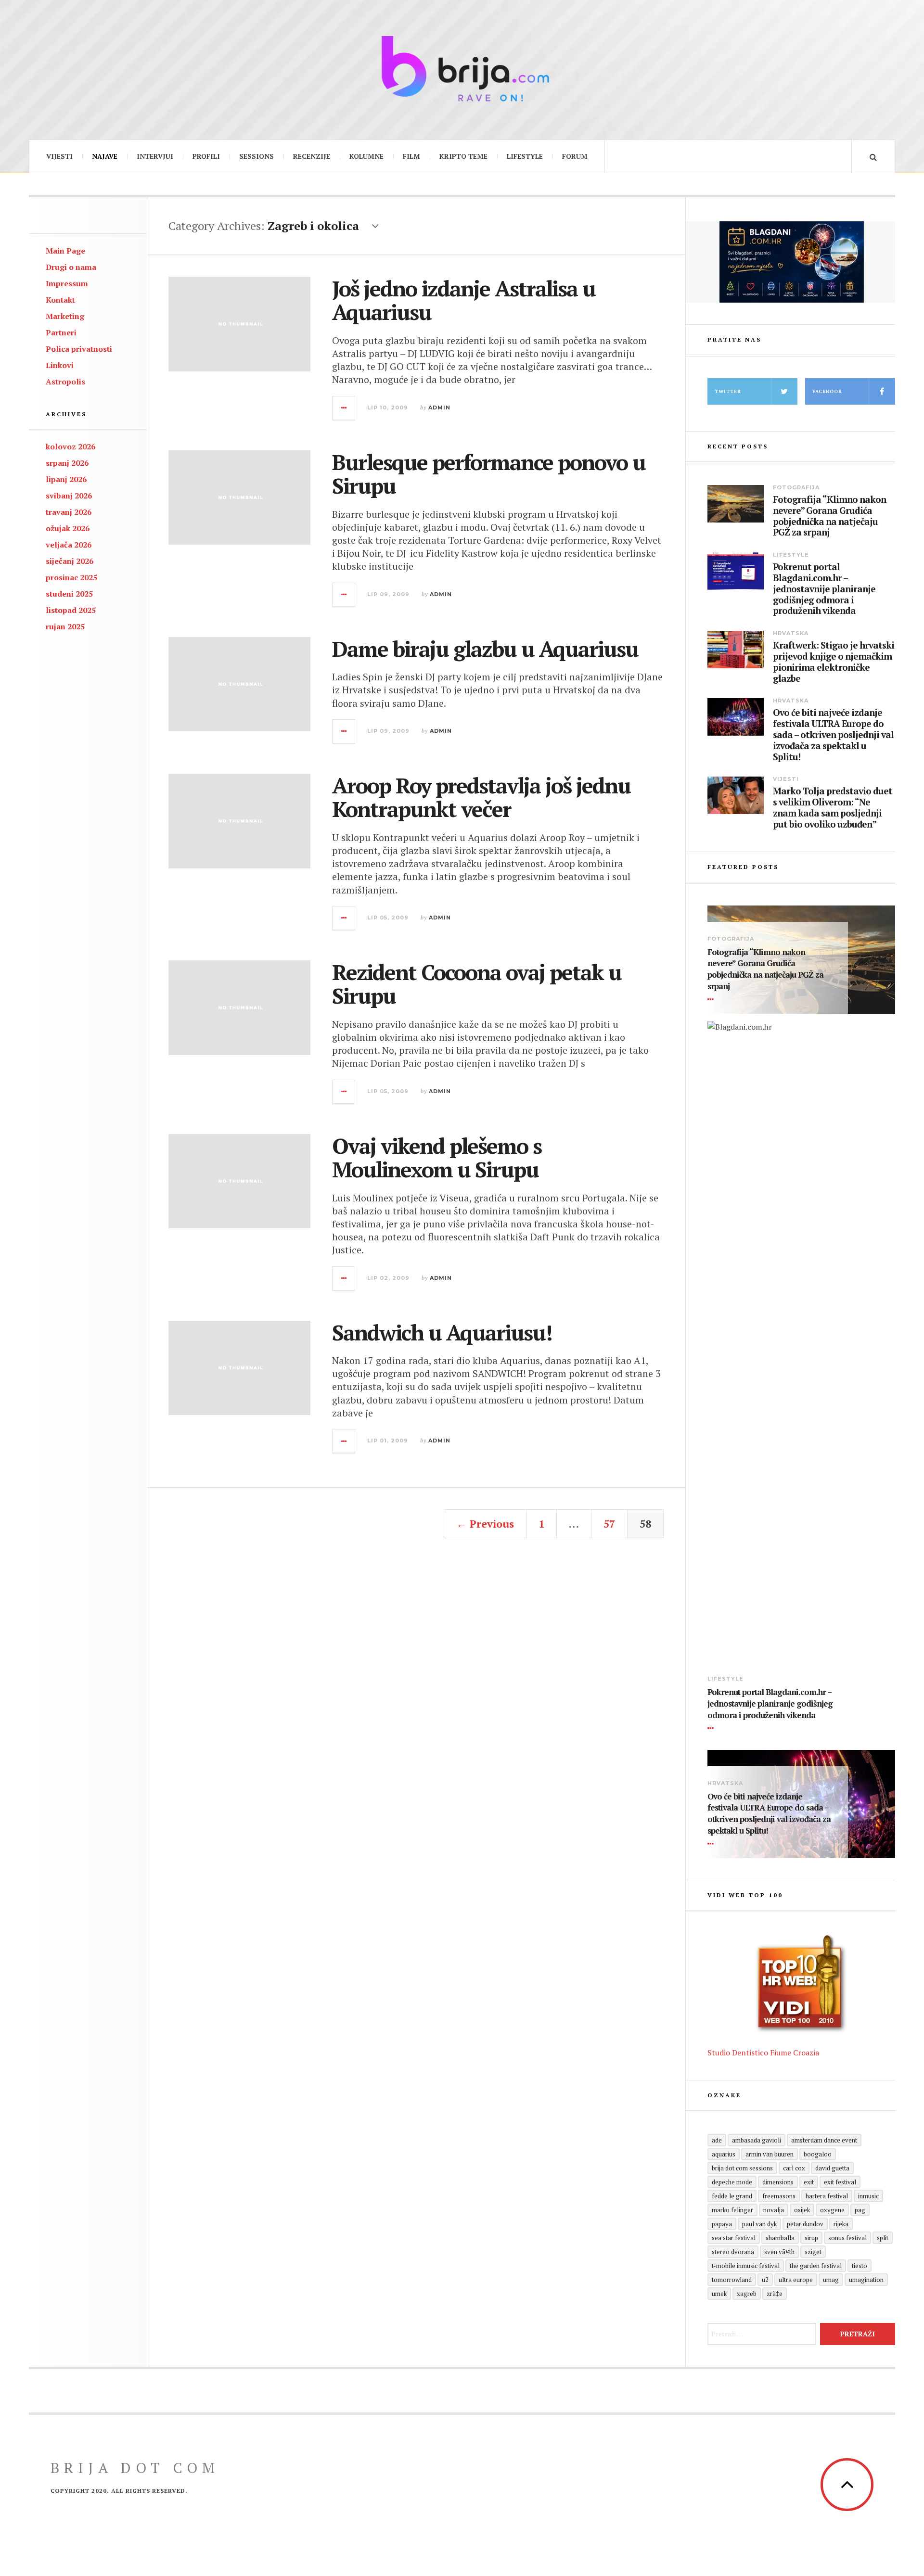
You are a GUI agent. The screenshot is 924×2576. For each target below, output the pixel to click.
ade (717, 2140)
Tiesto (860, 2266)
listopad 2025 (71, 610)
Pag (860, 2210)
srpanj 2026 (67, 463)
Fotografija (796, 487)
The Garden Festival (816, 2266)
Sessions (257, 156)
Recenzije (312, 156)
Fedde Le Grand (732, 2196)
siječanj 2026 (70, 561)
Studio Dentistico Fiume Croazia (763, 2053)
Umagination (866, 2280)
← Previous (485, 1524)
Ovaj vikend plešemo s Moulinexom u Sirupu (437, 1158)
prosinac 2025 (71, 577)
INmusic (868, 2196)
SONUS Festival (847, 2238)
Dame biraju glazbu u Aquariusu (485, 649)
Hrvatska (791, 633)
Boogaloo (818, 2154)
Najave (105, 156)
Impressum (67, 283)
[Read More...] (344, 408)
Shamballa (780, 2238)
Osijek (802, 2210)
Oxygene (832, 2210)
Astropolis (65, 382)
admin (439, 408)
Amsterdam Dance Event (824, 2140)
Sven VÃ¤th (779, 2252)
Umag (831, 2280)
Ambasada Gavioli (757, 2140)
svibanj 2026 (69, 496)
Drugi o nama (71, 267)
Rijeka (841, 2224)
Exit (809, 2182)
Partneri (61, 332)
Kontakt (60, 300)
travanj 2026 (69, 512)
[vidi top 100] (801, 1984)
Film (411, 156)
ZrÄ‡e (775, 2294)
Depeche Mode (732, 2182)
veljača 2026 (69, 545)
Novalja (774, 2210)
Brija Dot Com (135, 2468)
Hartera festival (827, 2196)
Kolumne (366, 156)
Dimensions (778, 2182)
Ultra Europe (796, 2280)
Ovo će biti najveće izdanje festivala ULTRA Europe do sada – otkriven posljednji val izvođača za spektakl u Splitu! (833, 735)
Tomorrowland (732, 2280)
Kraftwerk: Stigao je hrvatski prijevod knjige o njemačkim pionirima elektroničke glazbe (834, 662)
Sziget (813, 2252)
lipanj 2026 (66, 479)
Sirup (811, 2238)
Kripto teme (463, 156)
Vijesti (59, 156)
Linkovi (60, 365)
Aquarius (724, 2154)
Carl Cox (794, 2168)
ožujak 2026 (68, 528)
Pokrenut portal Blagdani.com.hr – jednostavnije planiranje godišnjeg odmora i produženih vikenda (824, 589)
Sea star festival (734, 2238)
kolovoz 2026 (71, 446)
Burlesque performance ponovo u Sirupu (489, 474)
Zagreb (747, 2294)
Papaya (722, 2224)
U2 (765, 2280)
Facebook (827, 391)
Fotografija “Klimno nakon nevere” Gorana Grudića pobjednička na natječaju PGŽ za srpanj (829, 516)
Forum (575, 156)
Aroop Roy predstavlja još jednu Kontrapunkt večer (481, 797)
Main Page (65, 251)
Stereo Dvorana (733, 2252)
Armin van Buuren (770, 2154)
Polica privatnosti (79, 349)
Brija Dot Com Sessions (742, 2168)
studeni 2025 (69, 594)
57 (609, 1524)
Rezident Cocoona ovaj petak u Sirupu (477, 984)
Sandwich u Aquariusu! (442, 1332)
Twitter (728, 391)
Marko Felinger (732, 2210)
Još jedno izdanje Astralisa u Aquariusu (464, 300)
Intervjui (155, 156)
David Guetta (832, 2168)
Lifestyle (525, 156)
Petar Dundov (805, 2224)
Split (883, 2238)
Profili (206, 156)
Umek (719, 2294)
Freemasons (779, 2196)
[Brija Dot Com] (462, 69)
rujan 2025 (65, 626)
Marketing (65, 316)
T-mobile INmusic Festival (746, 2266)
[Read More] (712, 999)
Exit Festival (840, 2182)
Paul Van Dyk (759, 2224)
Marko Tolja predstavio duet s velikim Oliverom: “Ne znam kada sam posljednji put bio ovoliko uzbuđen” (833, 808)
